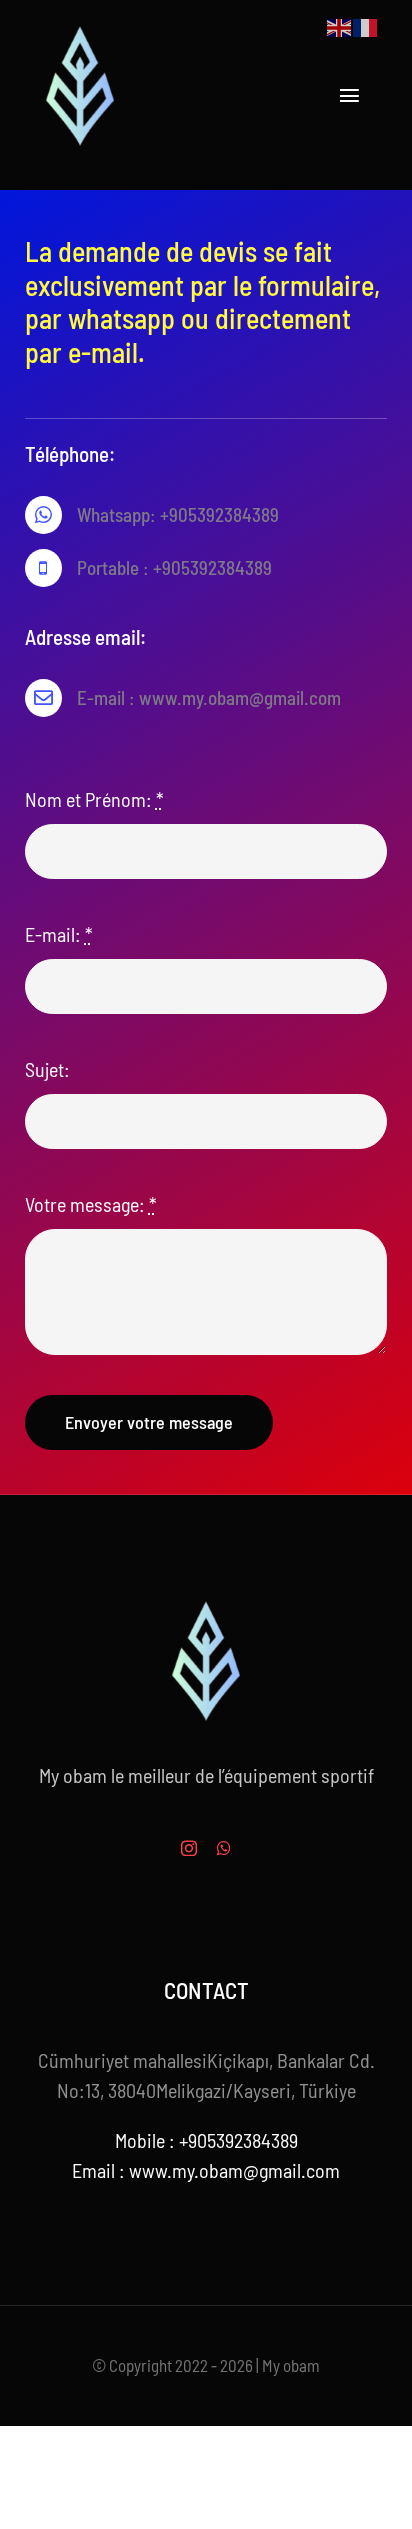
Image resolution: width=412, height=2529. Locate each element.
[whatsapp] (224, 1848)
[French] (366, 25)
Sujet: (47, 1069)
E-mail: (59, 934)
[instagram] (189, 1848)
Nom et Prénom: (94, 799)
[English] (340, 25)
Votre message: (91, 1204)
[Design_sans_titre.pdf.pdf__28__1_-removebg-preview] (80, 30)
